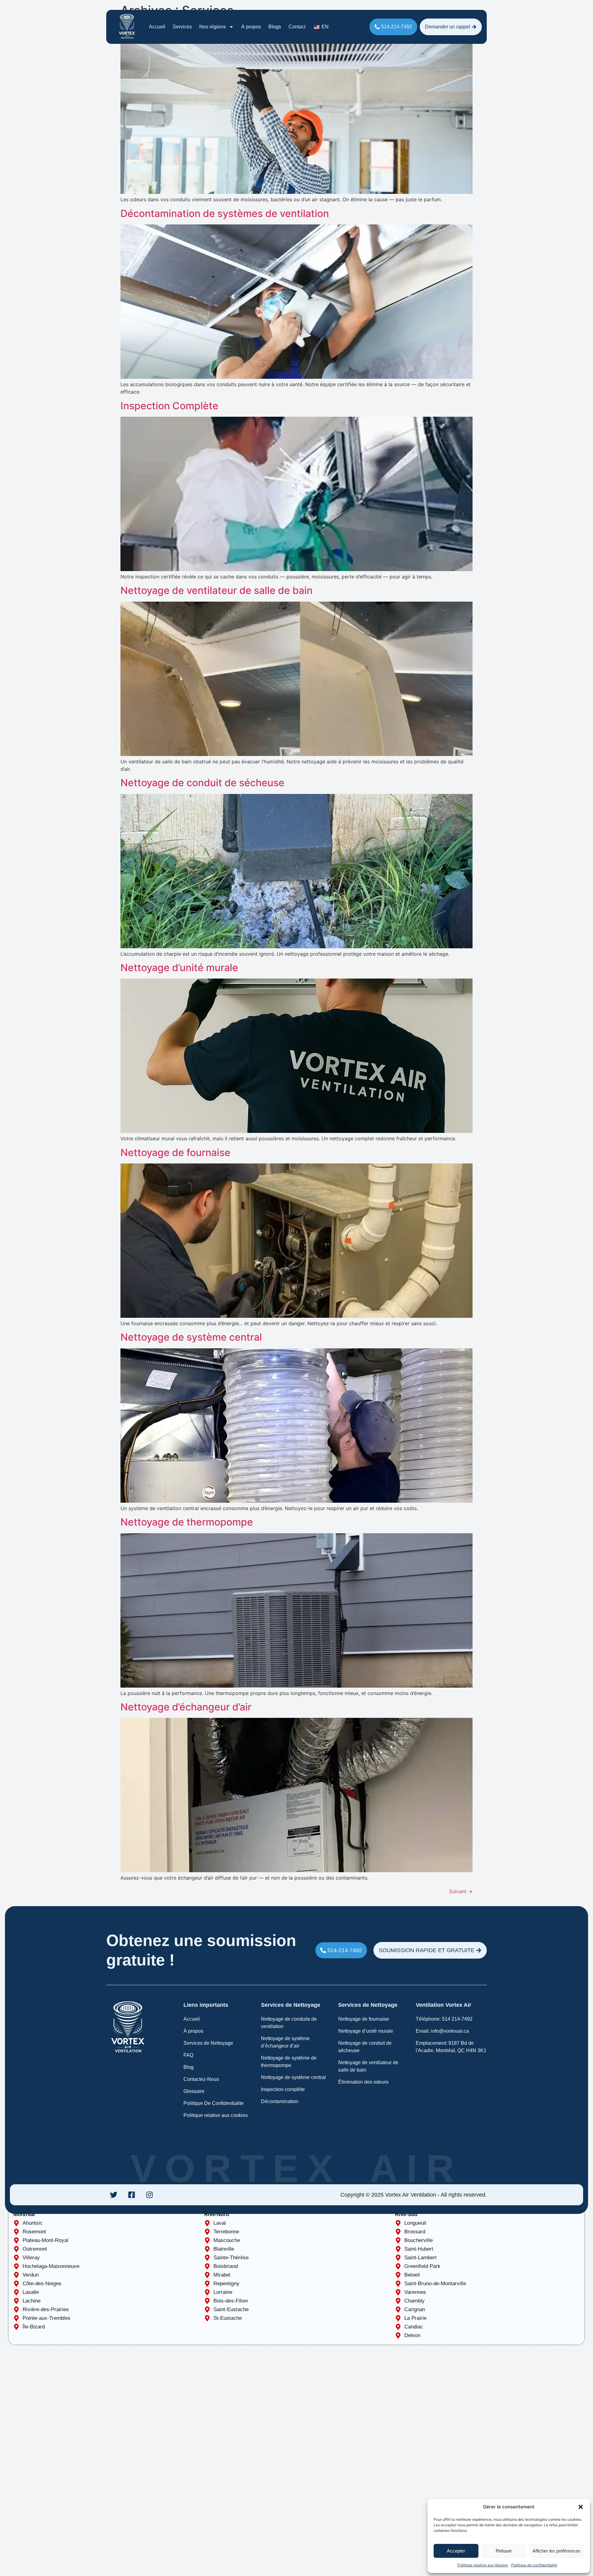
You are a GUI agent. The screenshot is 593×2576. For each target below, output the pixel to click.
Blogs (275, 27)
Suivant (461, 1891)
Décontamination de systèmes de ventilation (225, 213)
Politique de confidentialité (534, 2565)
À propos (251, 27)
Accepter (456, 2551)
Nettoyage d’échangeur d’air (186, 1707)
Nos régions (212, 27)
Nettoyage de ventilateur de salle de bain (217, 590)
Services (182, 27)
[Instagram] (149, 2195)
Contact (297, 27)
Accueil (157, 27)
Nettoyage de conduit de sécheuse (202, 783)
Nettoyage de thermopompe (187, 1522)
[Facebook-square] (132, 2195)
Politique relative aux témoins (483, 2565)
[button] (581, 2507)
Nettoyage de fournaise (175, 1152)
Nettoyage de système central (191, 1337)
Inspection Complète (169, 406)
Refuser (504, 2551)
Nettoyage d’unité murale (179, 968)
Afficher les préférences (556, 2551)
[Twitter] (114, 2195)
